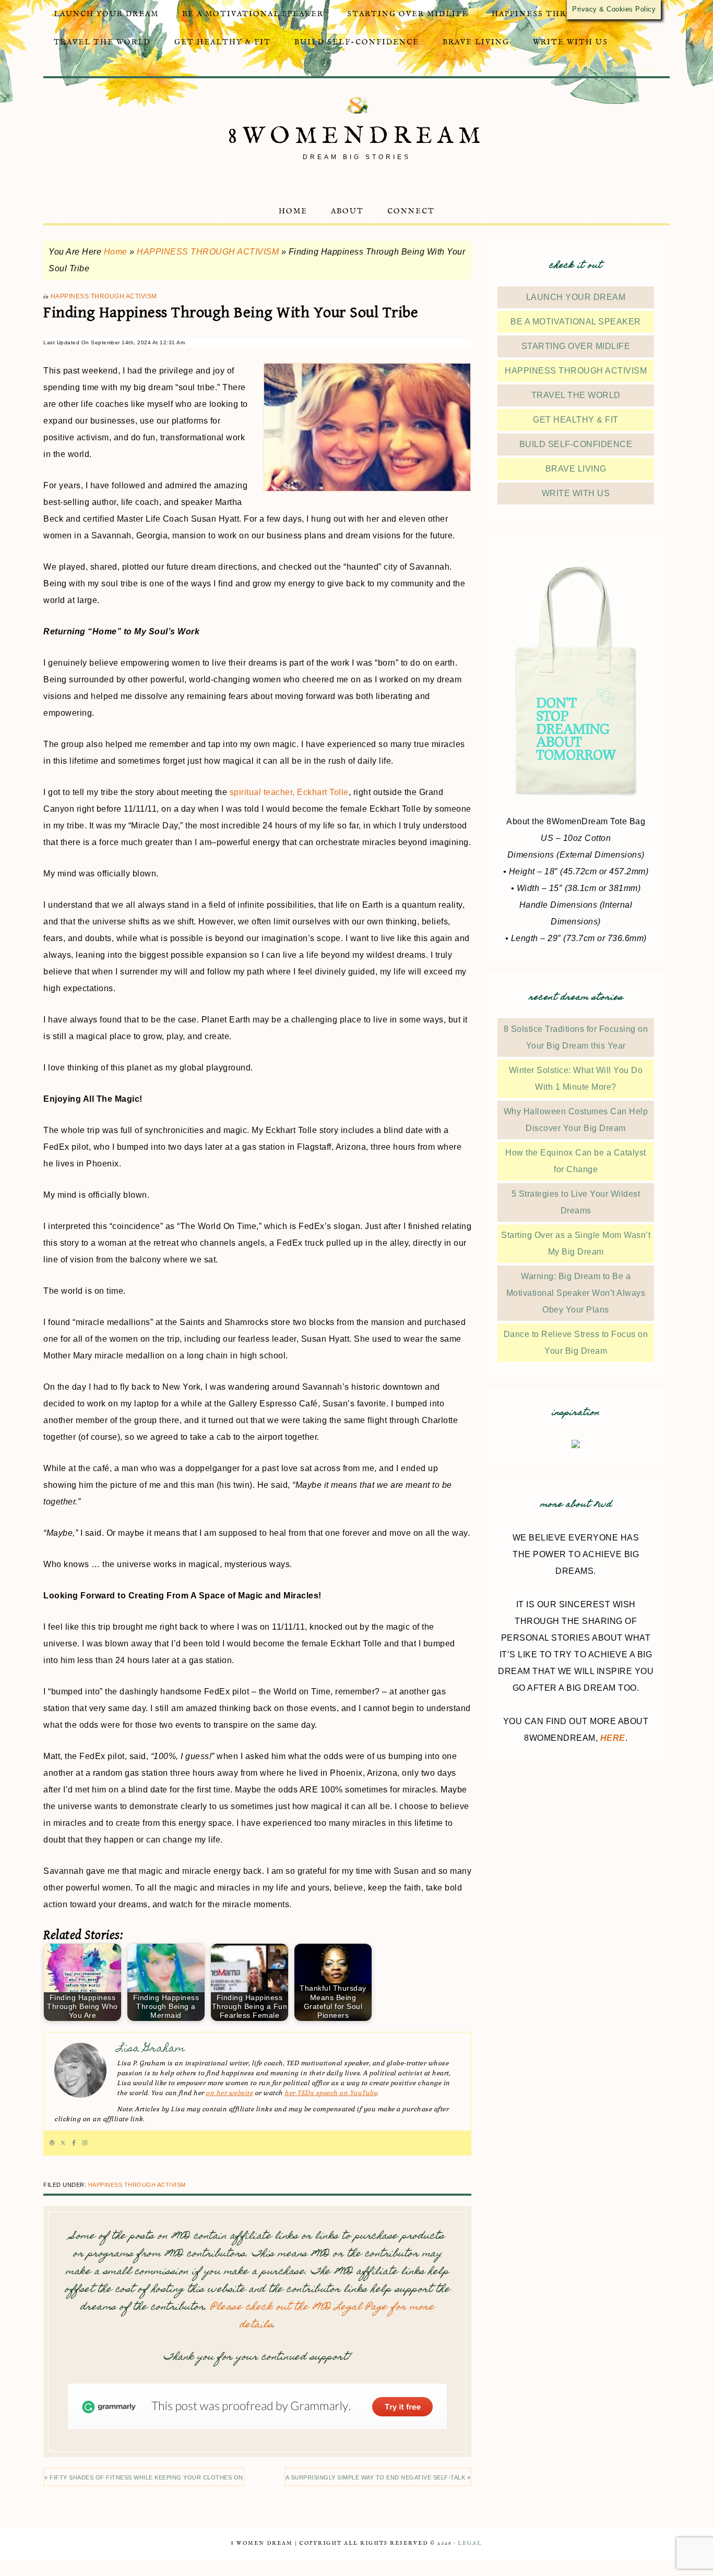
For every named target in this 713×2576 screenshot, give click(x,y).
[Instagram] (85, 2143)
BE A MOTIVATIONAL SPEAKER (576, 322)
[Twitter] (63, 2143)
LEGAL (470, 2543)
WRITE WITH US (576, 493)
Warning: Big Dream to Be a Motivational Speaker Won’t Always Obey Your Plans (576, 1293)
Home (116, 252)
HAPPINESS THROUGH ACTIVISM (208, 252)
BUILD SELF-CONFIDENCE (576, 444)
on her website (229, 2093)
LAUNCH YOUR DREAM (576, 297)
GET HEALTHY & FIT (576, 420)
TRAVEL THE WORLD (576, 395)
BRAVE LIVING (576, 469)
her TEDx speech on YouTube (331, 2093)
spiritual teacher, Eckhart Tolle (289, 792)
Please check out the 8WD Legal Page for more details (322, 2316)
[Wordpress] (52, 2143)
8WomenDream (357, 136)
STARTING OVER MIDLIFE (576, 346)
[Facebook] (74, 2143)
